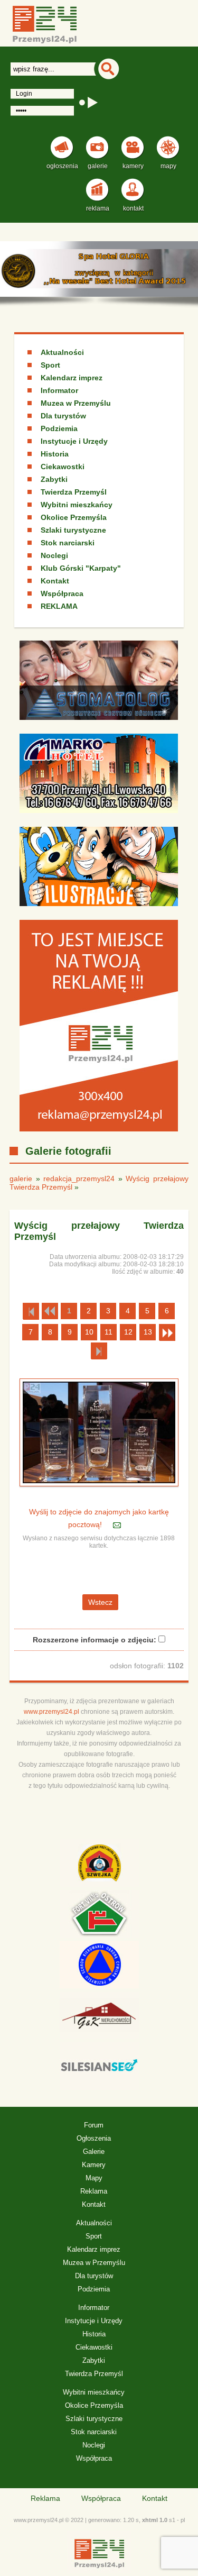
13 (148, 1332)
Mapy (94, 2178)
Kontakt (55, 581)
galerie (21, 1179)
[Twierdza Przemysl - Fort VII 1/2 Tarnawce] (99, 1915)
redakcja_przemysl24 (79, 1179)
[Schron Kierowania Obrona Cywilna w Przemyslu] (99, 1966)
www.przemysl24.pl (51, 1712)
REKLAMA (59, 606)
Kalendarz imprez (72, 378)
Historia (55, 454)
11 (109, 1332)
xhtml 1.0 (155, 2520)
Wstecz (100, 1602)
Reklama (94, 2191)
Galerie (94, 2152)
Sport (50, 365)
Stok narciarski (68, 543)
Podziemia (59, 428)
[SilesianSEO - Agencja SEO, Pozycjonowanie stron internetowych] (99, 2068)
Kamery (94, 2165)
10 (89, 1332)
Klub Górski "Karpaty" (81, 568)
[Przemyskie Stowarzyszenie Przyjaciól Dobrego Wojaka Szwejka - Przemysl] (99, 1865)
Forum (94, 2125)
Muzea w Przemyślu (76, 403)
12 (128, 1332)
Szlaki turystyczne (73, 530)
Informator (59, 390)
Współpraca (62, 593)
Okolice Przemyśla (74, 517)
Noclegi (54, 555)
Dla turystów (63, 416)
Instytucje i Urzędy (74, 441)
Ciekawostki (63, 467)
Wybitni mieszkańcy (77, 505)
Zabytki (54, 479)
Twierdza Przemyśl (74, 492)
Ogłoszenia (94, 2138)
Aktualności (62, 352)
